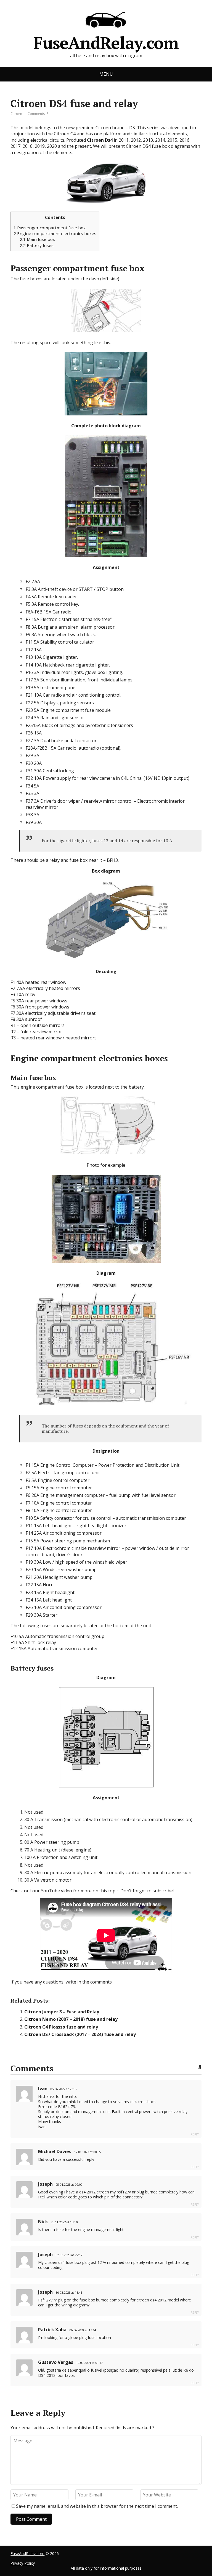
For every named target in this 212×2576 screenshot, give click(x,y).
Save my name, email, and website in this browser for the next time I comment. (97, 2506)
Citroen (16, 114)
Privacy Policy (23, 2563)
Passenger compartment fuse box (50, 228)
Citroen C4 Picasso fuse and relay (61, 2027)
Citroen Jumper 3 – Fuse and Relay (62, 2012)
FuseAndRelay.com (106, 41)
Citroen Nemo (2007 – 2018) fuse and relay (71, 2019)
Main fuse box (37, 239)
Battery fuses (37, 245)
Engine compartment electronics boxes (55, 233)
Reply (195, 2134)
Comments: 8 (38, 114)
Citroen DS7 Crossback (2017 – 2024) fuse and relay (80, 2034)
